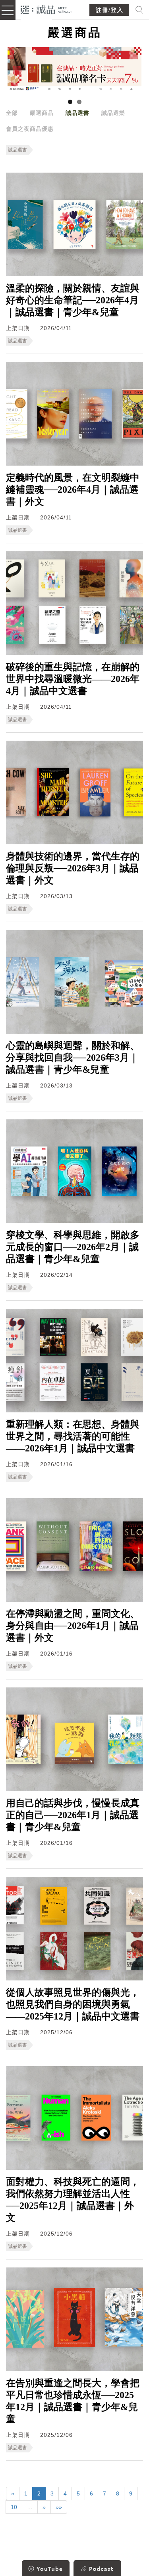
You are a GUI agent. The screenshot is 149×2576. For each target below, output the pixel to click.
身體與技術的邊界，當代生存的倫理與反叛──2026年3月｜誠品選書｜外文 (73, 868)
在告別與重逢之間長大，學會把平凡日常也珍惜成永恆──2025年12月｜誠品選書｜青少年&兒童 (73, 2401)
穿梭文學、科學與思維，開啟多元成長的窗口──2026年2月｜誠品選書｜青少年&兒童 (73, 1247)
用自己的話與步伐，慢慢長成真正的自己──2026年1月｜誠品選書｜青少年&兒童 (73, 1815)
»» (59, 2507)
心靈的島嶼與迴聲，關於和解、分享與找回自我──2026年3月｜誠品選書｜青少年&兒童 (73, 1058)
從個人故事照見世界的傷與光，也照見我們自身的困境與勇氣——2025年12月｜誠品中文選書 (73, 2004)
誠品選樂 (113, 113)
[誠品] (47, 9)
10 (14, 2507)
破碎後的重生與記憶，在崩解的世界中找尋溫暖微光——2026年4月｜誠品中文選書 (73, 679)
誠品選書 (77, 113)
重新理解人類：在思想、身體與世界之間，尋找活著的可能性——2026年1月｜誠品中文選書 (73, 1436)
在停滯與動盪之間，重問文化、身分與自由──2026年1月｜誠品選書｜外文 (73, 1626)
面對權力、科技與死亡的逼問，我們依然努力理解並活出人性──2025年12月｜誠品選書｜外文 (73, 2200)
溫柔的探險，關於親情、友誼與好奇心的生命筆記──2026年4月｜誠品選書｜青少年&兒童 (73, 300)
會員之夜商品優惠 (30, 129)
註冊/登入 (110, 10)
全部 (12, 113)
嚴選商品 (42, 113)
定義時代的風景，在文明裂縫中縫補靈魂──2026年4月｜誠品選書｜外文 (73, 490)
